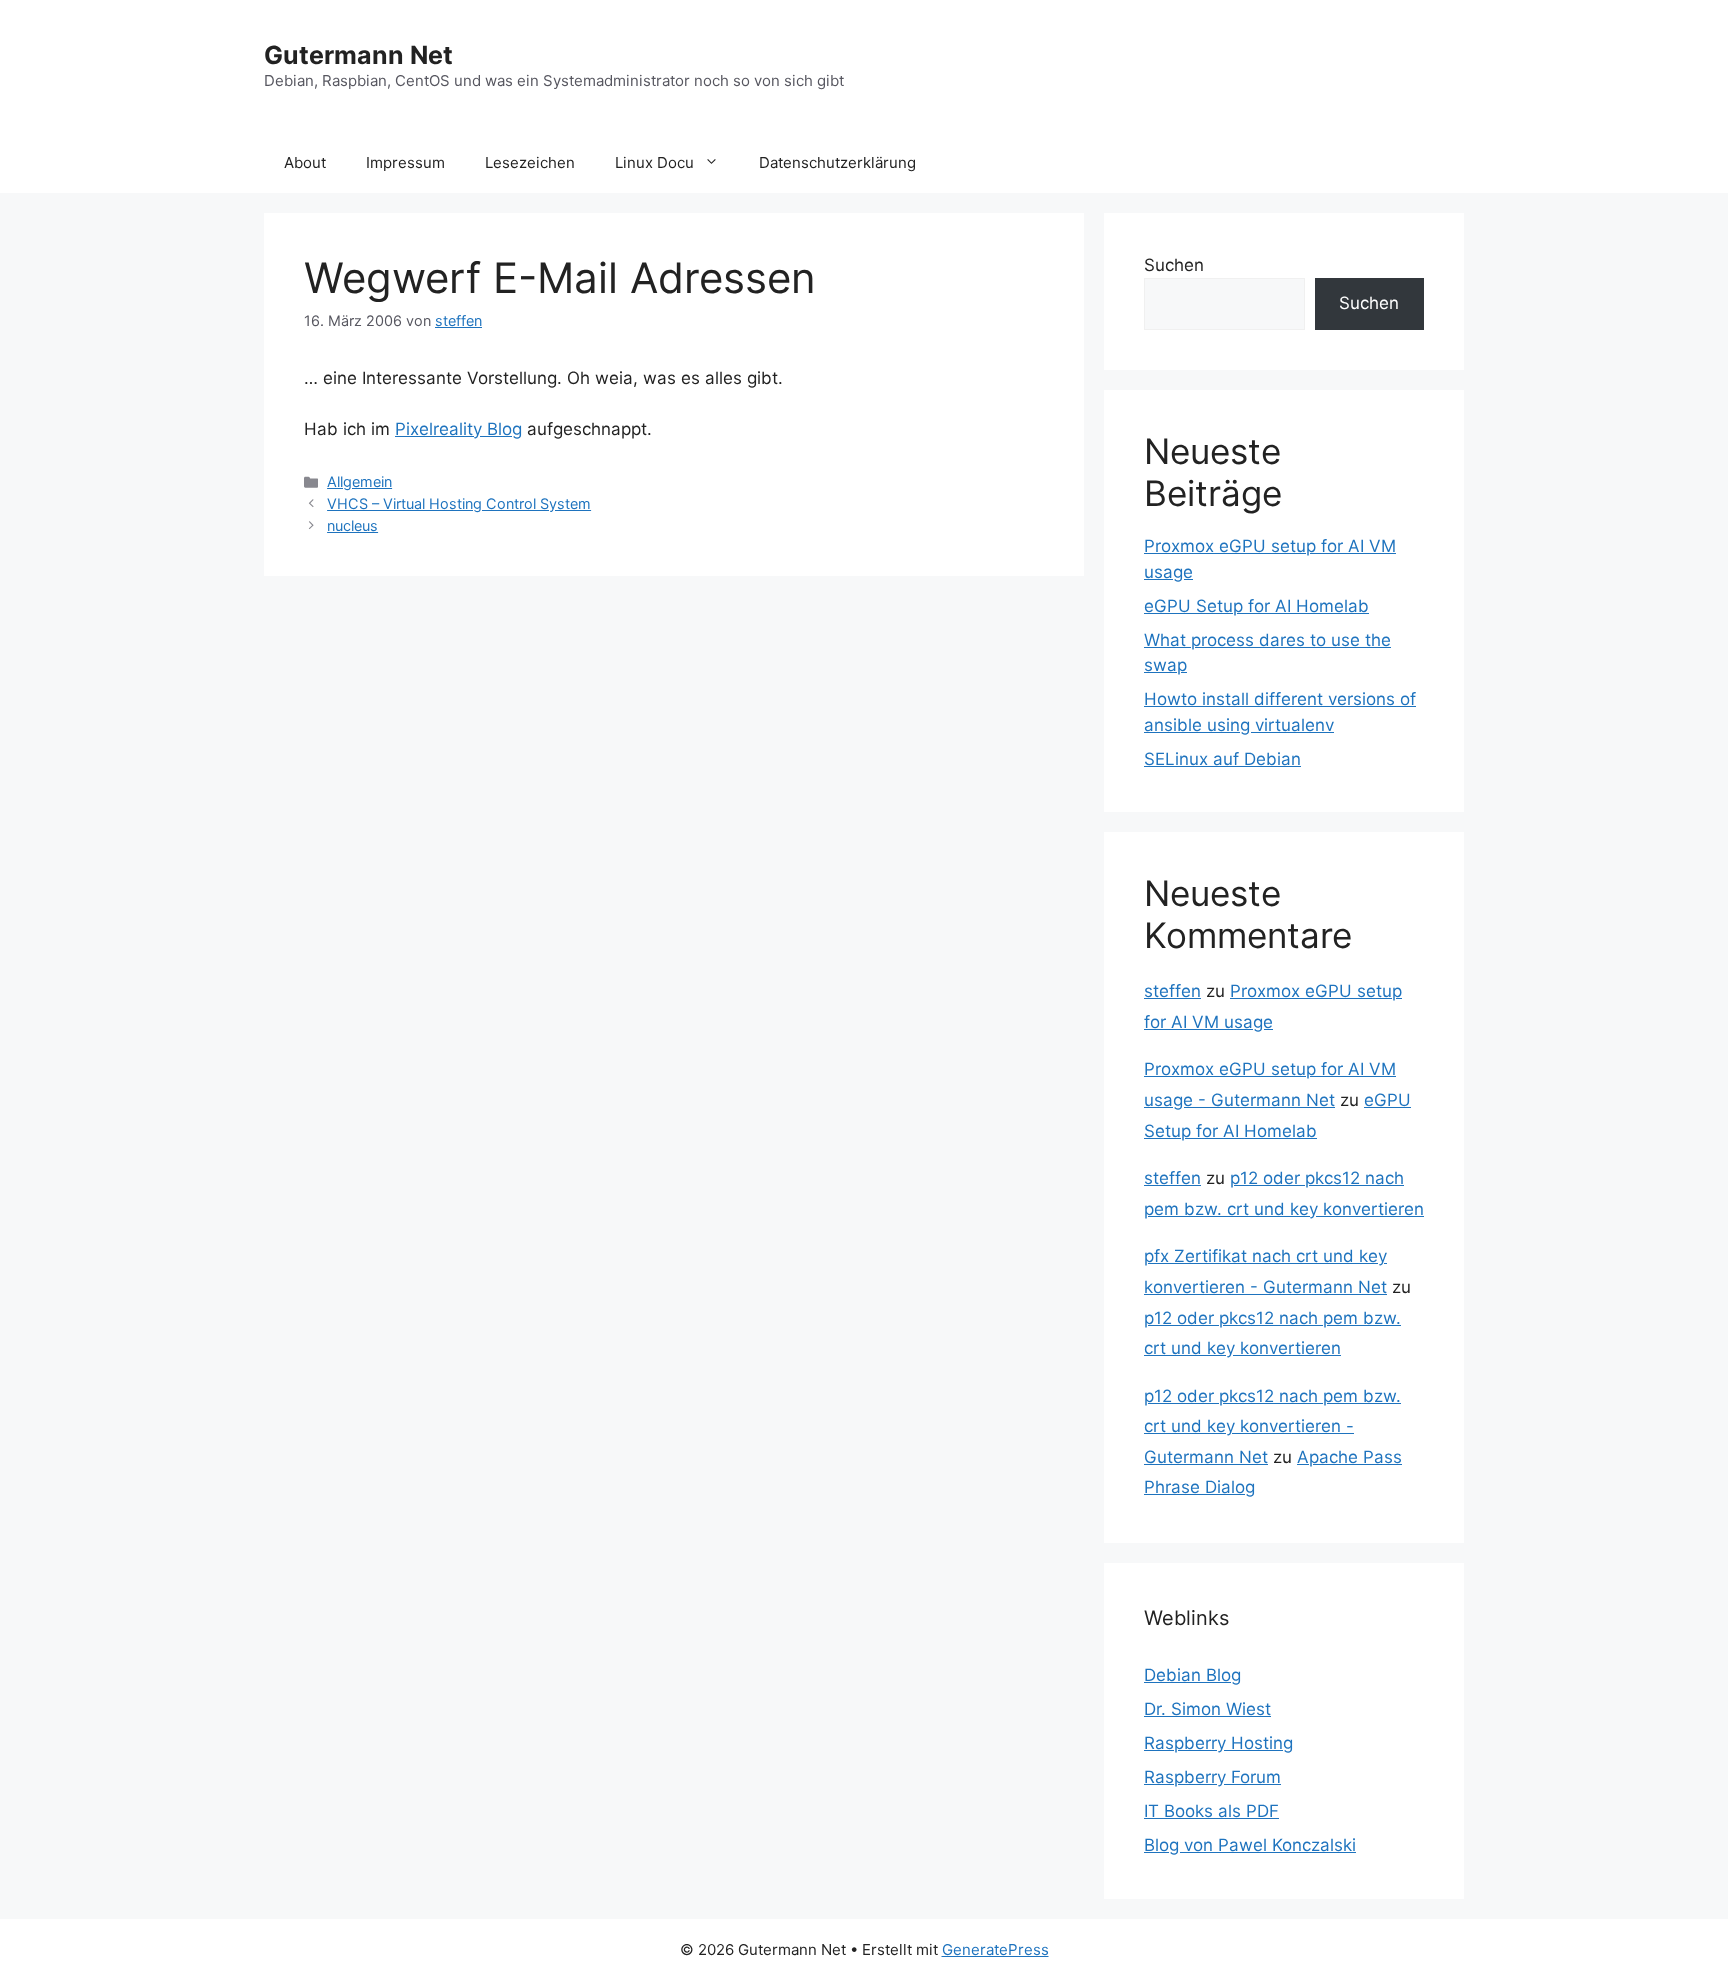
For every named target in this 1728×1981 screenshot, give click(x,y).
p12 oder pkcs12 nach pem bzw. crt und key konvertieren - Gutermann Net (1272, 1426)
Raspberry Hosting (1218, 1743)
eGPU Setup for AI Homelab (1256, 606)
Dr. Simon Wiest (1207, 1709)
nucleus (352, 525)
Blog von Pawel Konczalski (1250, 1845)
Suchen (1174, 265)
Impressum (405, 162)
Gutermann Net (358, 55)
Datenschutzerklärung (837, 162)
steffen (1172, 991)
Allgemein (359, 481)
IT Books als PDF (1211, 1811)
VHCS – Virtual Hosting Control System (459, 503)
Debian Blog (1192, 1675)
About (305, 162)
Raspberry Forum (1212, 1777)
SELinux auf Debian (1222, 759)
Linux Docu (654, 162)
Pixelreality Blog (458, 429)
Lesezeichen (530, 162)
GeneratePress (995, 1949)
